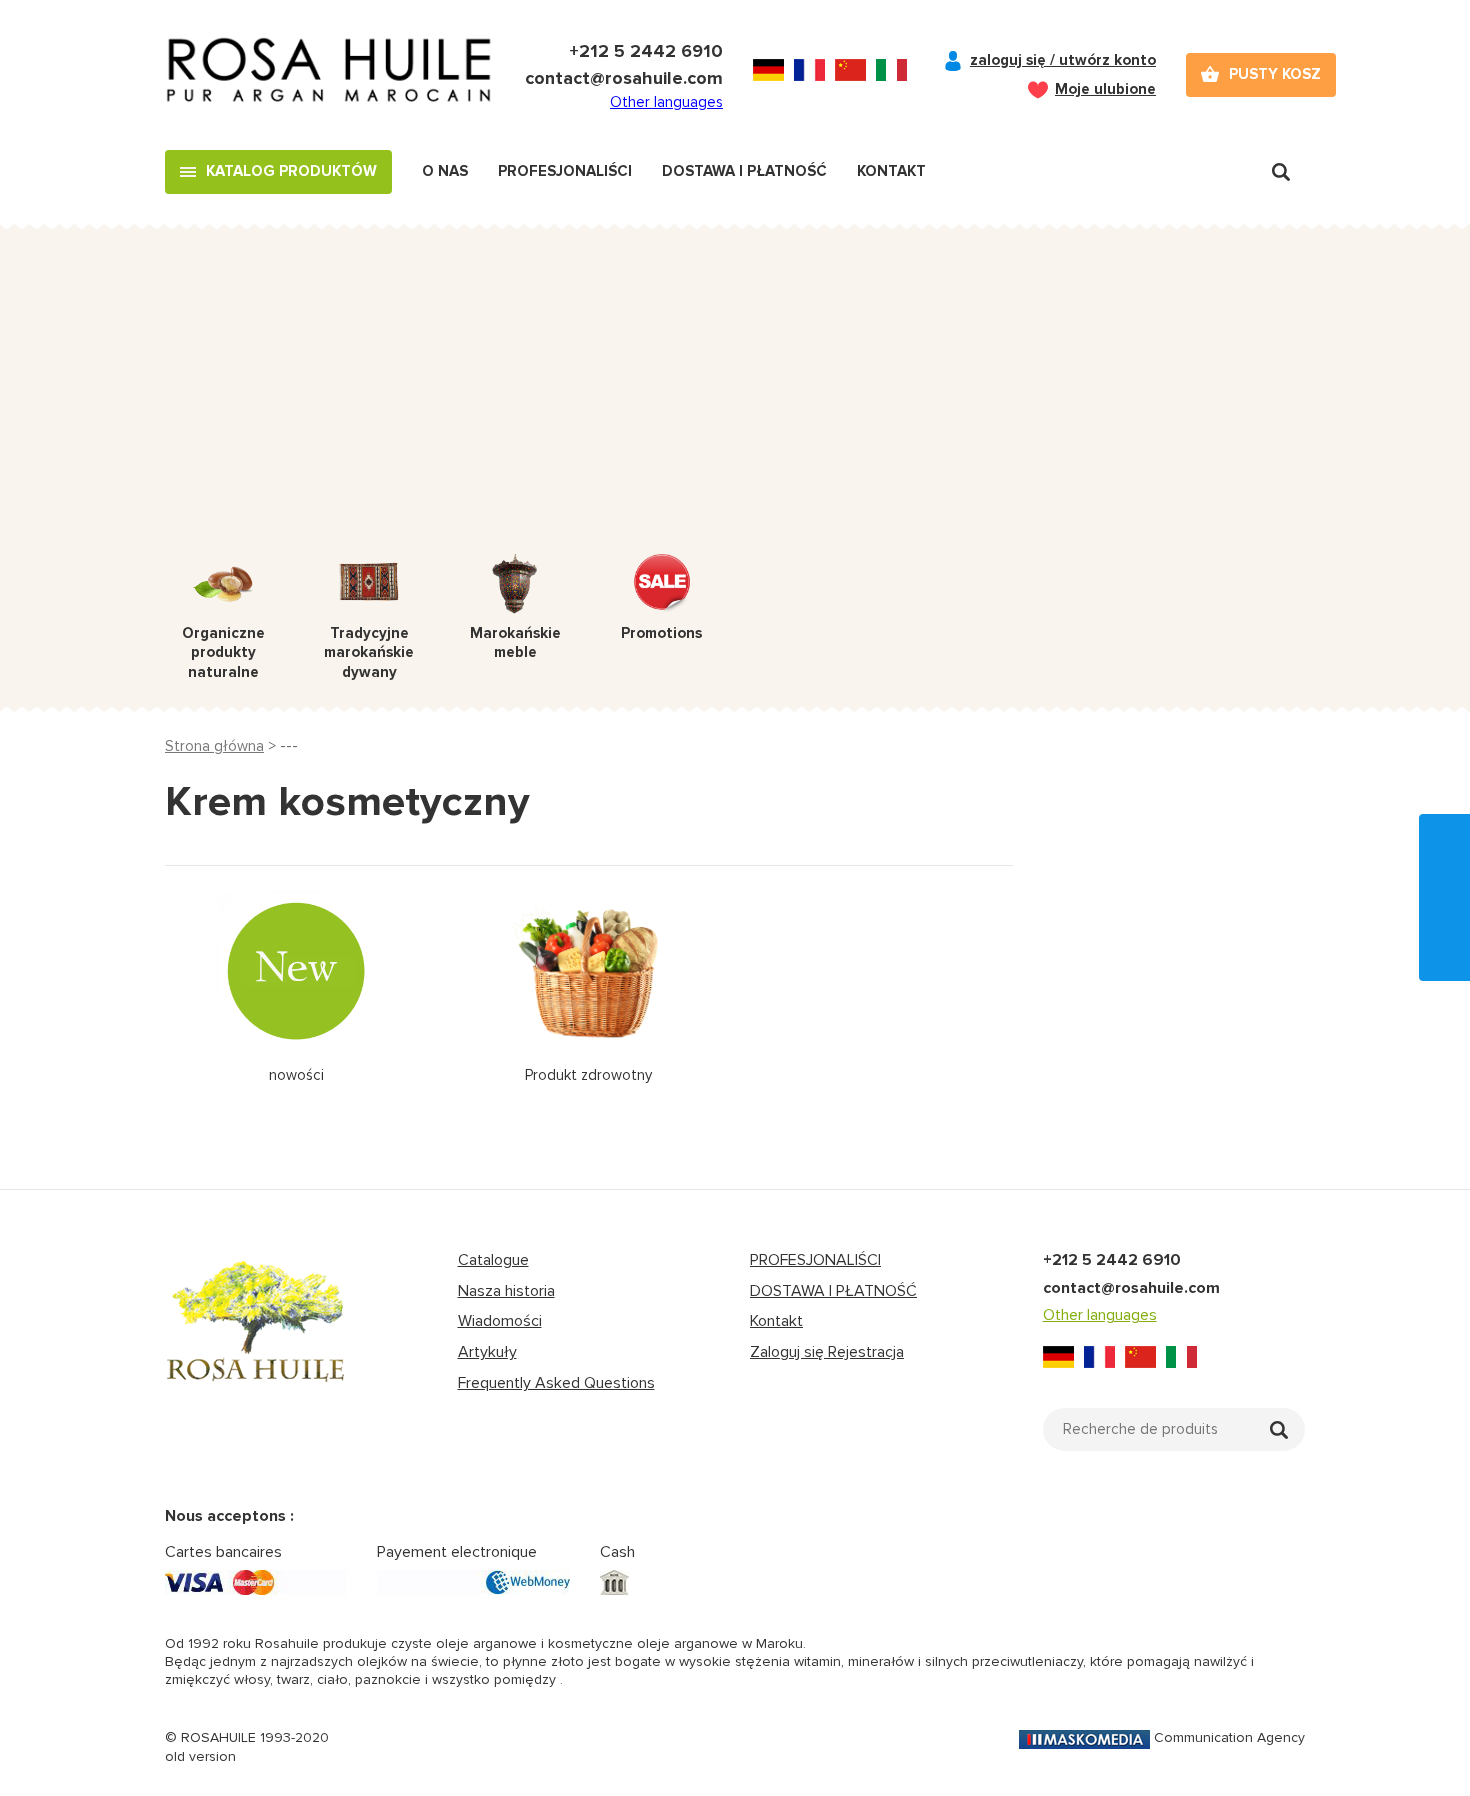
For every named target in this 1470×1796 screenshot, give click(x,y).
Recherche (1281, 172)
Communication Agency (1229, 1737)
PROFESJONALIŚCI (815, 1260)
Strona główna (214, 746)
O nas (445, 171)
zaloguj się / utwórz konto (1063, 60)
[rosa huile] (256, 1340)
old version (200, 1756)
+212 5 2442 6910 (646, 51)
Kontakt (891, 171)
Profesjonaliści (565, 171)
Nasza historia (506, 1291)
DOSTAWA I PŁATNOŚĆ (833, 1291)
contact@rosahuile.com (624, 78)
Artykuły (487, 1352)
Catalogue (493, 1260)
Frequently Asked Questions (556, 1383)
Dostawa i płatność (744, 171)
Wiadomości (500, 1321)
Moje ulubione (1105, 89)
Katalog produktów (291, 171)
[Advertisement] (735, 404)
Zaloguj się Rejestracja (827, 1352)
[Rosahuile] (330, 75)
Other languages (666, 102)
